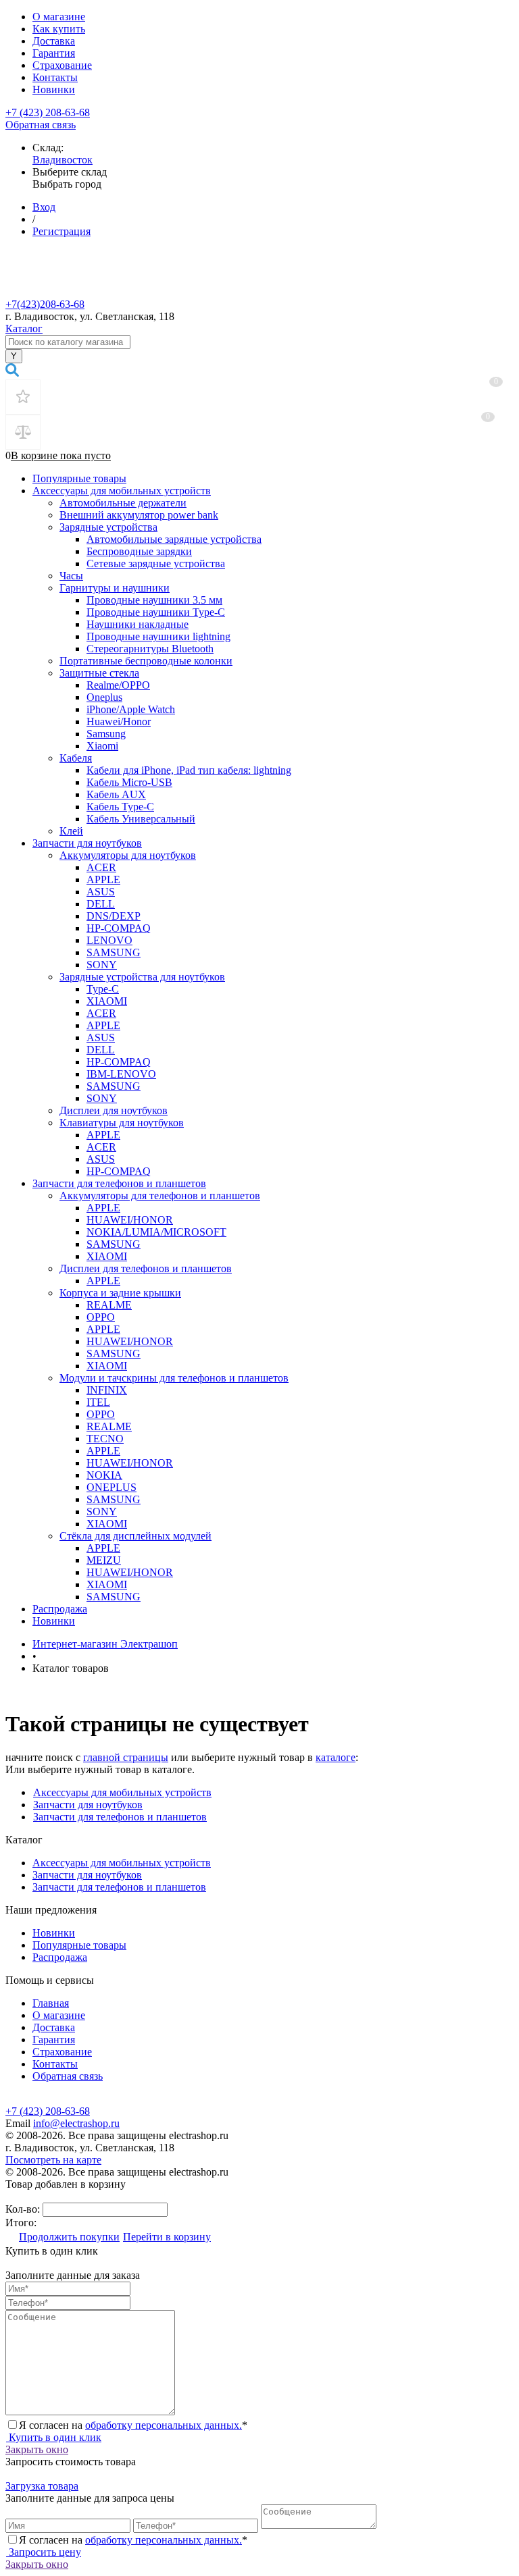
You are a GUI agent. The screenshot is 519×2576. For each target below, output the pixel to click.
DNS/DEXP (114, 916)
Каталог (24, 328)
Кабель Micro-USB (129, 782)
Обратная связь (41, 125)
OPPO (101, 1317)
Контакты (55, 77)
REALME (109, 1305)
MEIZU (104, 1560)
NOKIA (104, 1475)
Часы (71, 576)
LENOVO (109, 940)
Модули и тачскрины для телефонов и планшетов (174, 1378)
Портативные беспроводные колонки (146, 661)
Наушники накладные (138, 624)
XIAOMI (107, 1001)
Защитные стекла (99, 673)
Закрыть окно (37, 2449)
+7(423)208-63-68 (45, 304)
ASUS (101, 892)
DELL (101, 904)
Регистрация (61, 231)
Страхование (62, 65)
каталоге (336, 1757)
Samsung (106, 734)
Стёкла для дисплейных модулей (135, 1536)
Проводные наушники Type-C (156, 612)
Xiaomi (102, 746)
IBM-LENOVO (121, 1074)
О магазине (59, 17)
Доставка (54, 41)
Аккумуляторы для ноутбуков (128, 855)
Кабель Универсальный (141, 819)
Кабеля (76, 758)
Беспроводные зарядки (139, 551)
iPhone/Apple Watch (131, 709)
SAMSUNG (114, 952)
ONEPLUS (112, 1487)
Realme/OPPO (118, 685)
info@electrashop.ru (76, 2123)
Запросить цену (44, 2552)
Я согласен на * (133, 2425)
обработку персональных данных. (164, 2425)
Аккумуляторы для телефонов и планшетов (160, 1195)
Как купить (59, 29)
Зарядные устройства (108, 527)
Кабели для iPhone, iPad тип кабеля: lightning (189, 770)
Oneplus (104, 697)
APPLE (103, 879)
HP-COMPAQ (119, 928)
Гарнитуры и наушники (115, 588)
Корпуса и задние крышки (120, 1293)
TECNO (105, 1439)
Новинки (54, 89)
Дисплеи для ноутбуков (114, 1110)
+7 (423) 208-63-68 (48, 112)
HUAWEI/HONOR (130, 1220)
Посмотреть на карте (53, 2160)
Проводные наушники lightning (158, 636)
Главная (51, 2003)
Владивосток (63, 160)
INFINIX (107, 1390)
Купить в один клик (54, 2437)
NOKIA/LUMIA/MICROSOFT (156, 1232)
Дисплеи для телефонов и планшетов (146, 1268)
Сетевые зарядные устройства (156, 563)
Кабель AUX (116, 794)
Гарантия (54, 53)
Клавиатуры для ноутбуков (122, 1123)
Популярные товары (79, 478)
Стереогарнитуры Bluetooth (150, 649)
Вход (44, 207)
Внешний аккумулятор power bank (139, 515)
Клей (71, 831)
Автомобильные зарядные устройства (174, 539)
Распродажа (60, 1609)
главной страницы (126, 1757)
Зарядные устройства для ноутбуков (142, 977)
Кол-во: (24, 2209)
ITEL (98, 1402)
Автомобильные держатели (123, 503)
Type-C (103, 989)
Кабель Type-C (120, 807)
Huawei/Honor (119, 721)
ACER (101, 867)
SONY (102, 965)
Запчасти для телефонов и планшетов (119, 1183)
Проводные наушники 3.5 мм (154, 600)
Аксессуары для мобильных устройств (122, 491)
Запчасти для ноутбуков (87, 843)
